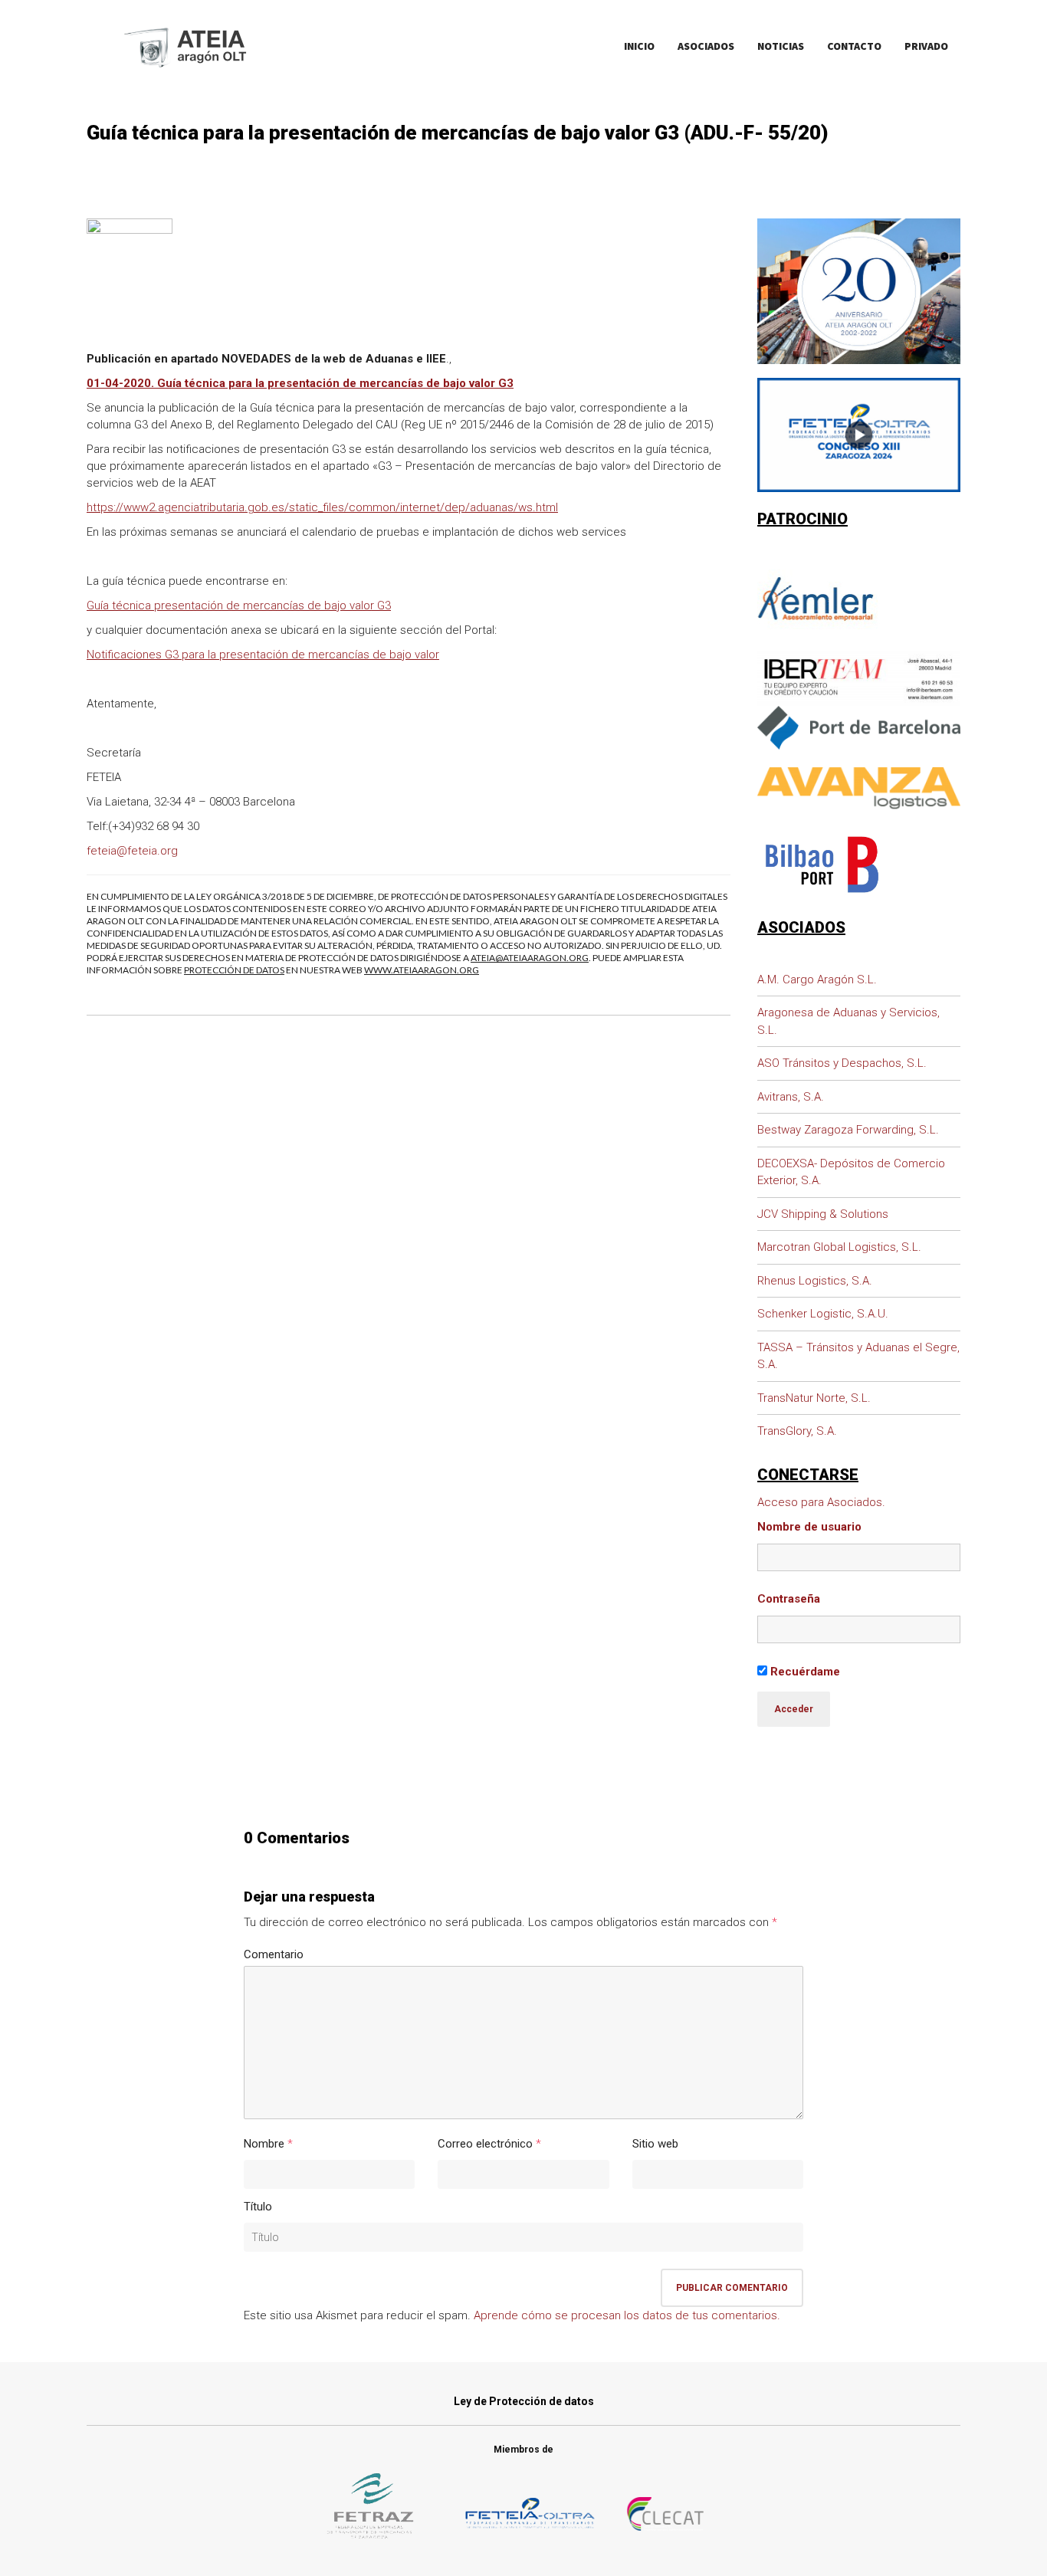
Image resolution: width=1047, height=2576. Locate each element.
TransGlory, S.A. (797, 1431)
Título (258, 2207)
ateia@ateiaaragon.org (530, 958)
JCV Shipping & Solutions (823, 1214)
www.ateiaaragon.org (422, 970)
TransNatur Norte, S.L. (814, 1398)
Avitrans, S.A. (791, 1097)
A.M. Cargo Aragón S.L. (817, 980)
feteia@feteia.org (132, 851)
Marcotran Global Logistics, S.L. (839, 1247)
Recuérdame (804, 1672)
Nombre (264, 2144)
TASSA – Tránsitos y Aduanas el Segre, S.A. (858, 1356)
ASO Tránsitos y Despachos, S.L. (842, 1063)
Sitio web (655, 2144)
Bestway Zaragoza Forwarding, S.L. (848, 1130)
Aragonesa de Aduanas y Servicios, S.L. (848, 1021)
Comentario (274, 1954)
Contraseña (789, 1599)
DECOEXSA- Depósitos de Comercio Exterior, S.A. (851, 1172)
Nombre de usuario (809, 1527)
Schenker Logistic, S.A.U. (823, 1314)
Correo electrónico (485, 2144)
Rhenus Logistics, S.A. (815, 1281)
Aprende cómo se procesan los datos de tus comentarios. (627, 2315)
